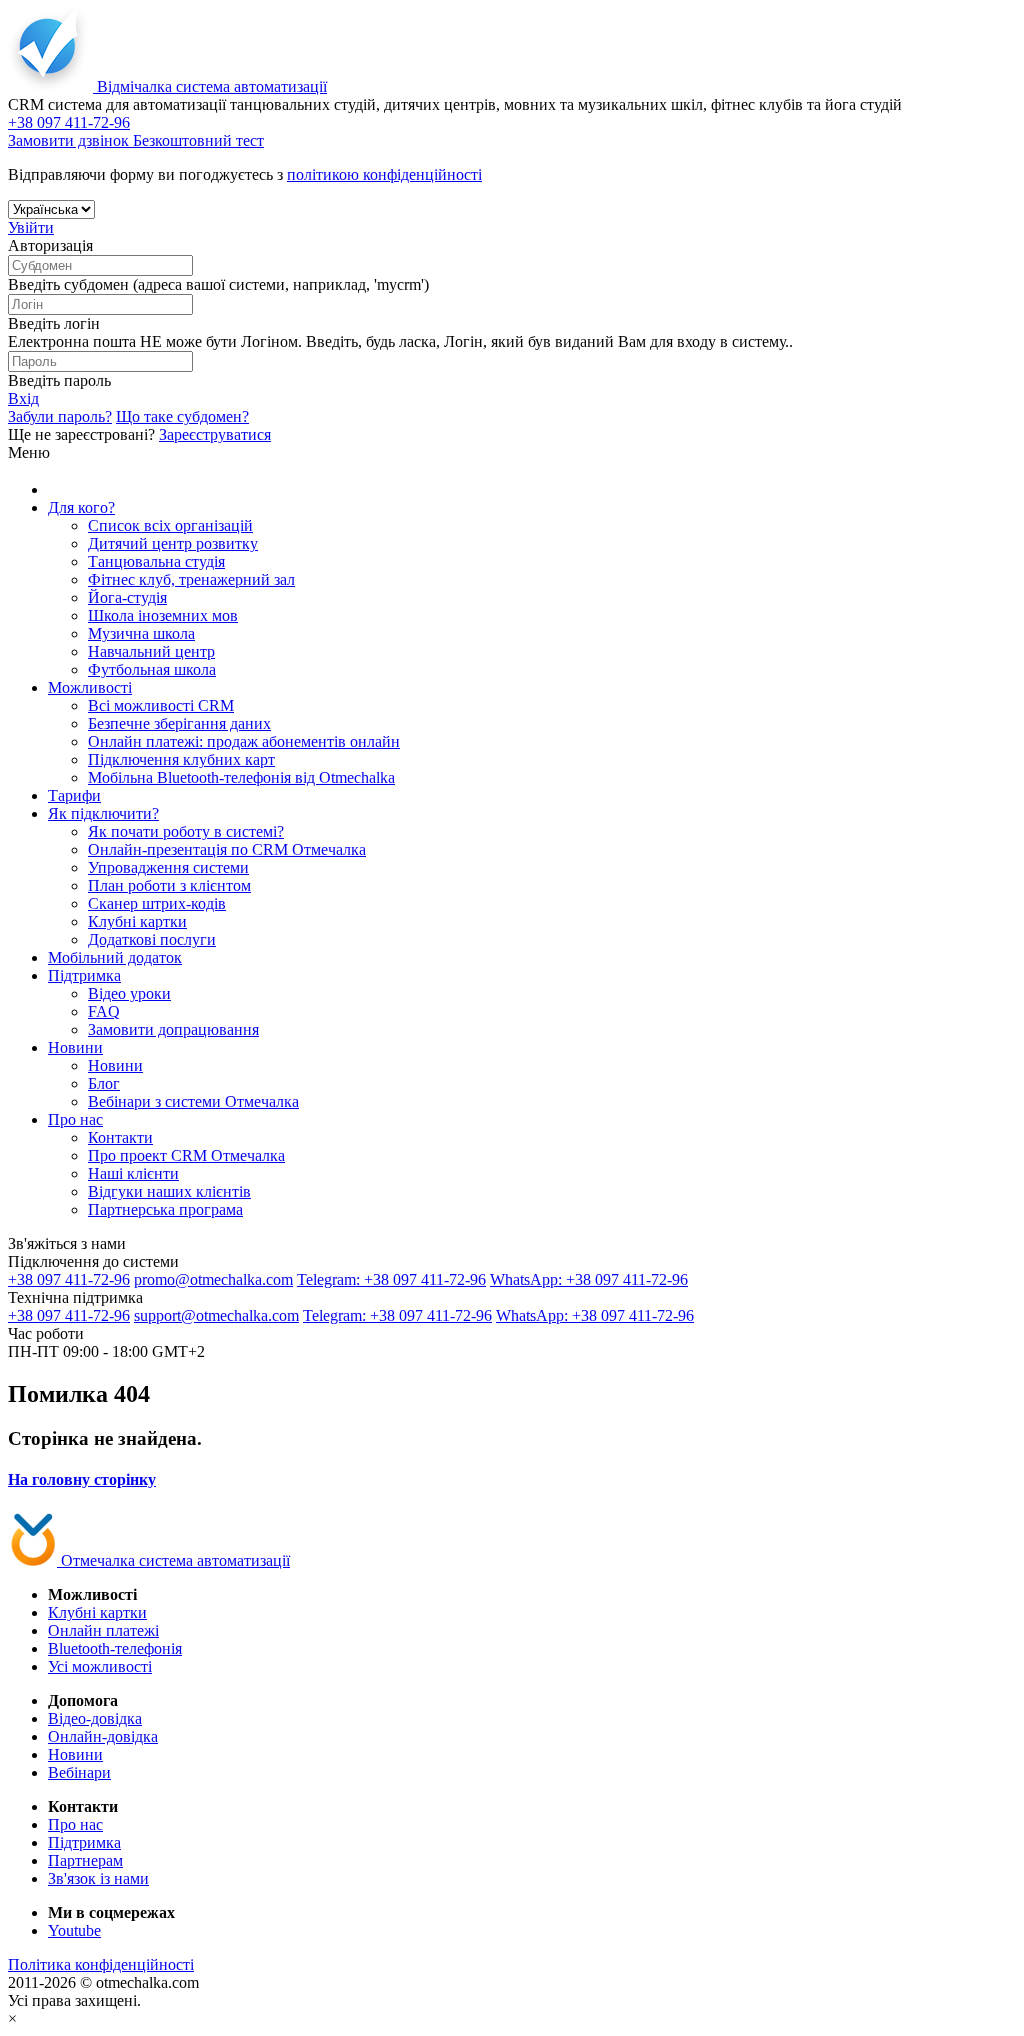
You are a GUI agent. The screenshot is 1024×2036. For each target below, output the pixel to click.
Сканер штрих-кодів (157, 903)
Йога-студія (127, 597)
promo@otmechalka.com (213, 1279)
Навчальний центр (151, 651)
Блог (104, 1083)
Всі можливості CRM (161, 705)
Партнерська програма (165, 1209)
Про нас (75, 1119)
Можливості (90, 687)
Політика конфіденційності (101, 1964)
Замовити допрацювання (173, 1029)
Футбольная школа (152, 669)
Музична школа (141, 633)
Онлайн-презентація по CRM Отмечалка (227, 849)
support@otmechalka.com (216, 1315)
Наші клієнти (133, 1173)
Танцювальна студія (156, 561)
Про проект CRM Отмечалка (186, 1155)
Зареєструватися (215, 434)
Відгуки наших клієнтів (169, 1191)
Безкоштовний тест (198, 140)
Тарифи (74, 795)
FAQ (104, 1011)
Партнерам (85, 1860)
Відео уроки (129, 993)
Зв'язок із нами (98, 1878)
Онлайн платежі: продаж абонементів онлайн (244, 741)
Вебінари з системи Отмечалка (193, 1101)
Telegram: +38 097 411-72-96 (391, 1279)
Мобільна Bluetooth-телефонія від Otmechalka (241, 777)
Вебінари (79, 1772)
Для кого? (81, 507)
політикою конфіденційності (384, 174)
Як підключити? (103, 813)
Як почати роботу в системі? (186, 831)
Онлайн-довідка (103, 1736)
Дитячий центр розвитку (173, 543)
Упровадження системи (168, 867)
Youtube (74, 1930)
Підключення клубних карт (181, 759)
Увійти (31, 227)
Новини (75, 1047)
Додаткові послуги (152, 939)
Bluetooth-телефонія (115, 1648)
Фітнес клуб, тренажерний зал (191, 579)
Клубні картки (137, 921)
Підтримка (84, 975)
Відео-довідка (95, 1718)
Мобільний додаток (115, 957)
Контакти (120, 1137)
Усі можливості (100, 1666)
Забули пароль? (60, 416)
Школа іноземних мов (163, 615)
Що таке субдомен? (182, 416)
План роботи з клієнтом (169, 885)
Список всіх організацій (170, 525)
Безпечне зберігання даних (179, 723)
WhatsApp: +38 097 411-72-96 (589, 1279)
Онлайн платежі (103, 1630)
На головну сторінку (82, 1479)
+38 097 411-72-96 (69, 1279)
